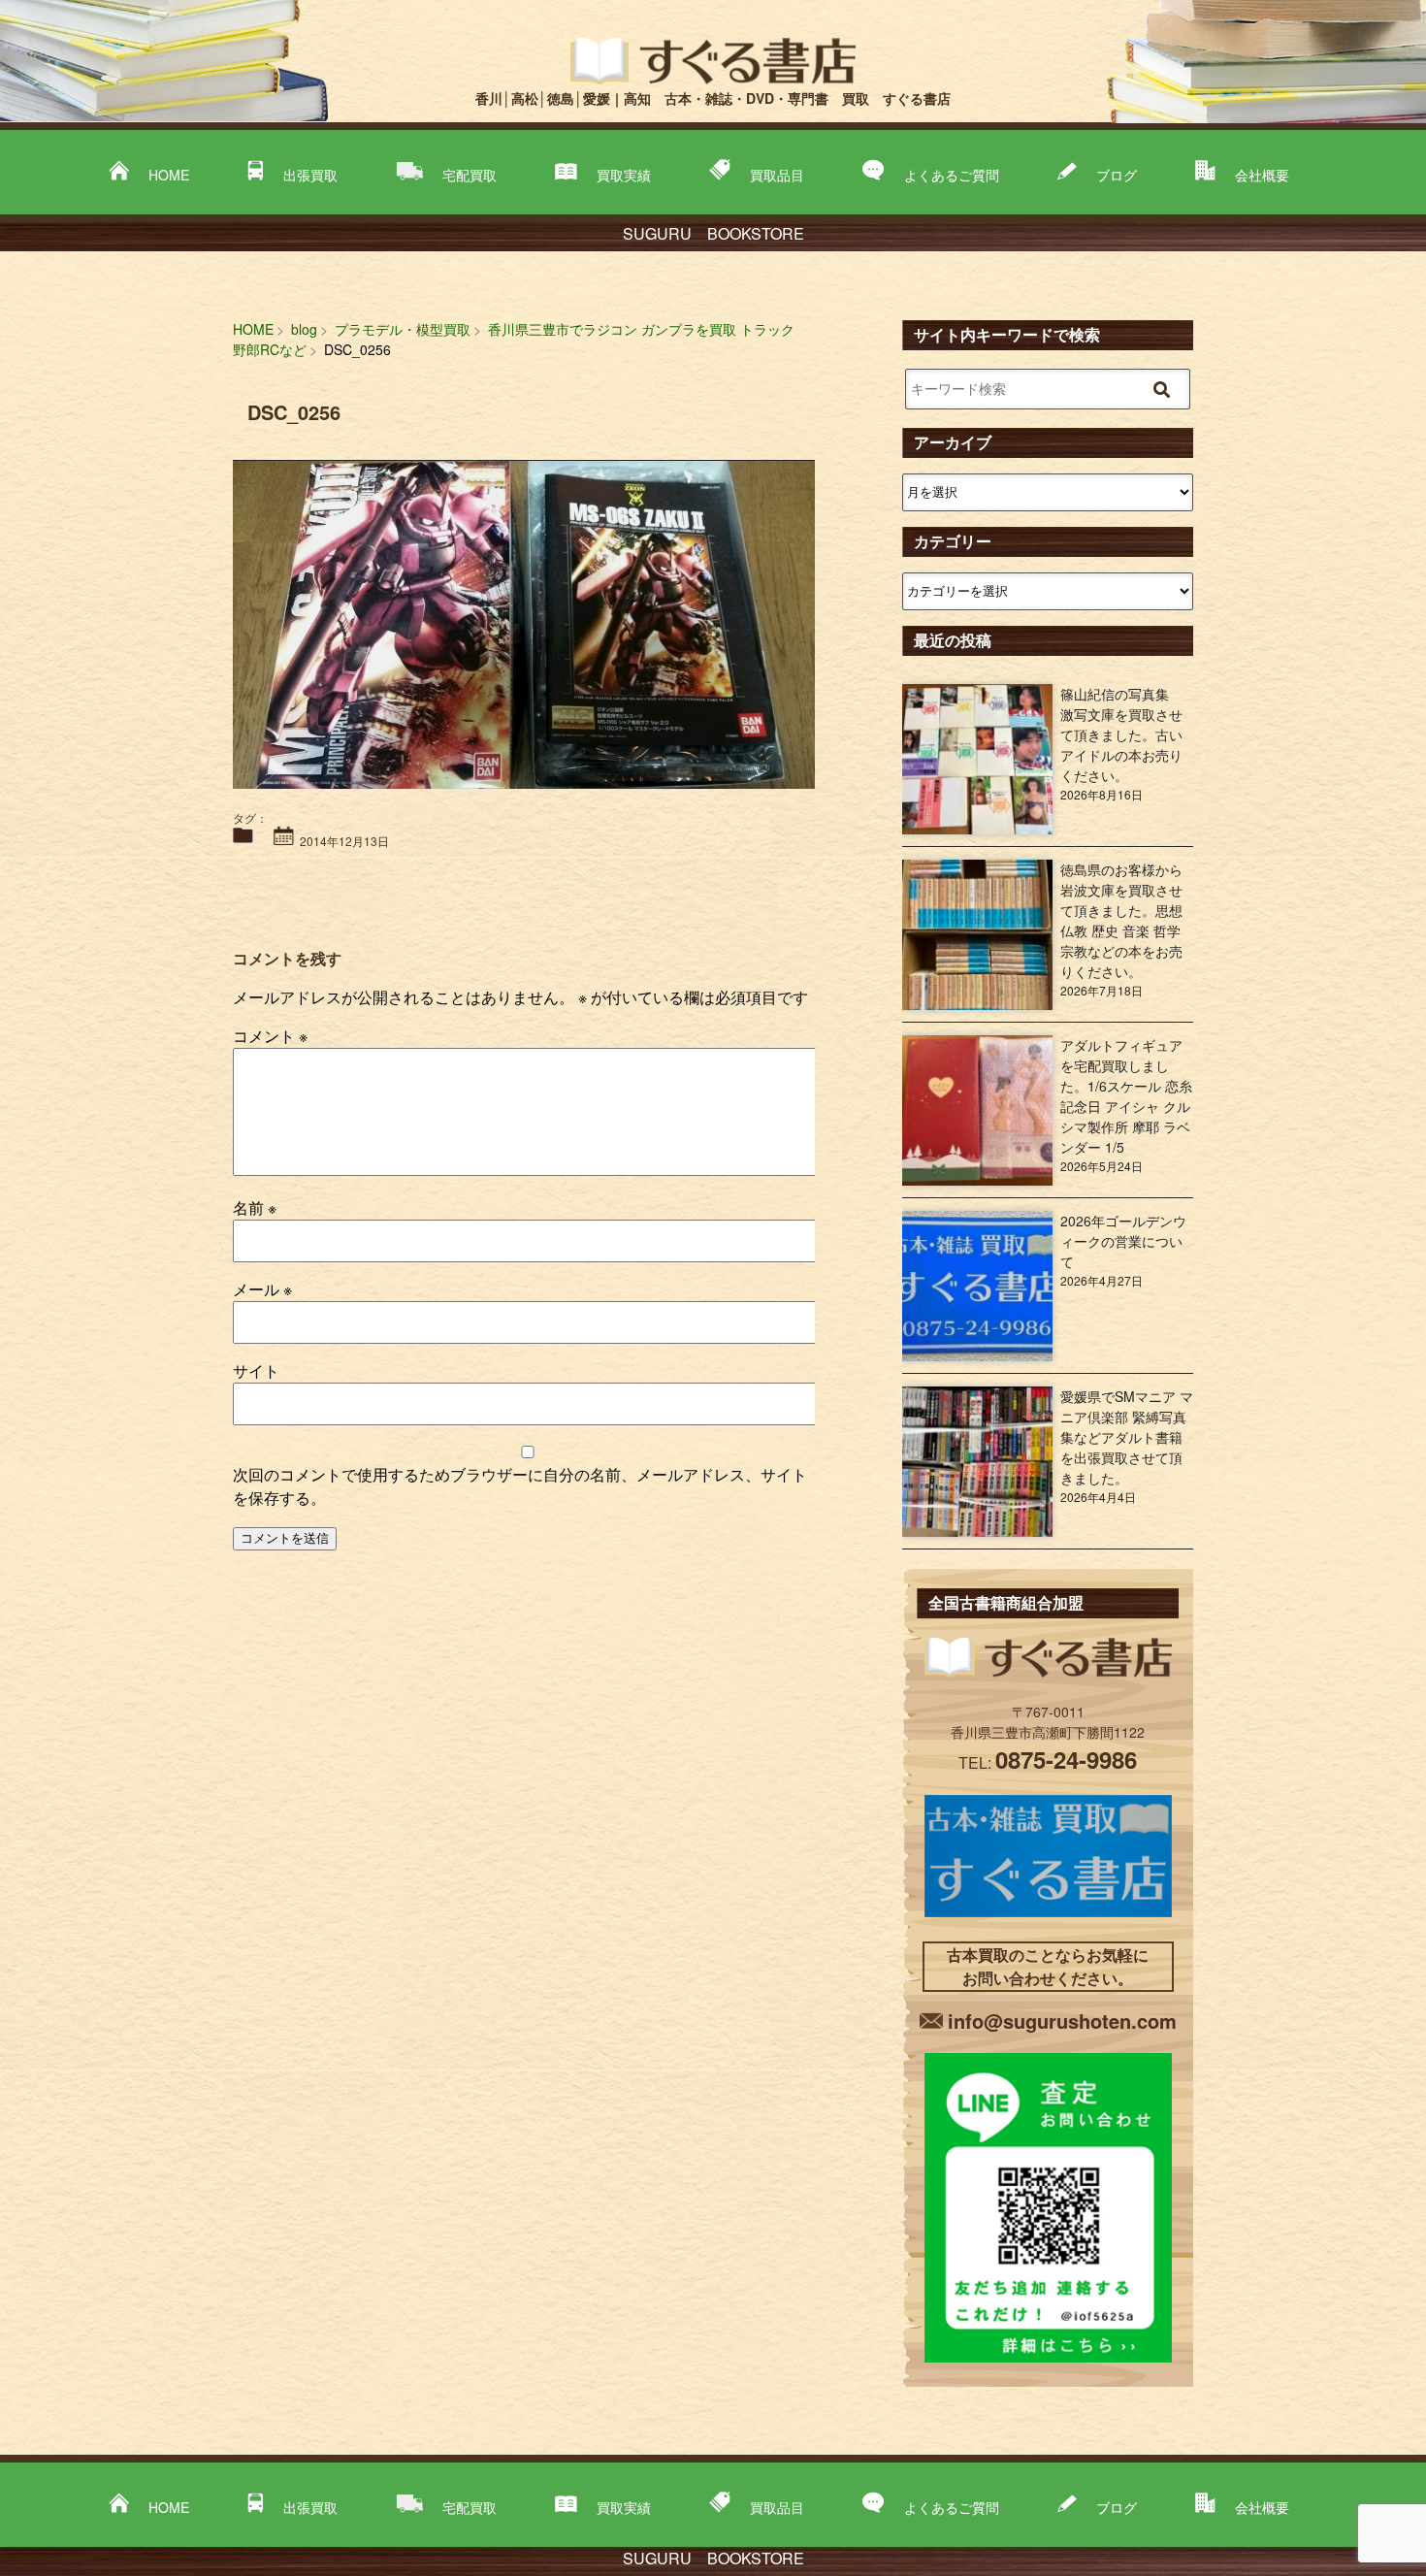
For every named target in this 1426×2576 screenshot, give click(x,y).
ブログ (1117, 175)
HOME (169, 175)
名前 (255, 1207)
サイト (256, 1370)
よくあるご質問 (952, 175)
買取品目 (777, 175)
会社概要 (1262, 175)
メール (262, 1289)
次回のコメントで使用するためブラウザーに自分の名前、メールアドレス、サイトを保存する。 (520, 1486)
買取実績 (624, 175)
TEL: (1048, 1762)
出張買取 (310, 175)
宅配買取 (470, 175)
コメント (270, 1036)
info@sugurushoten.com (1062, 2021)
